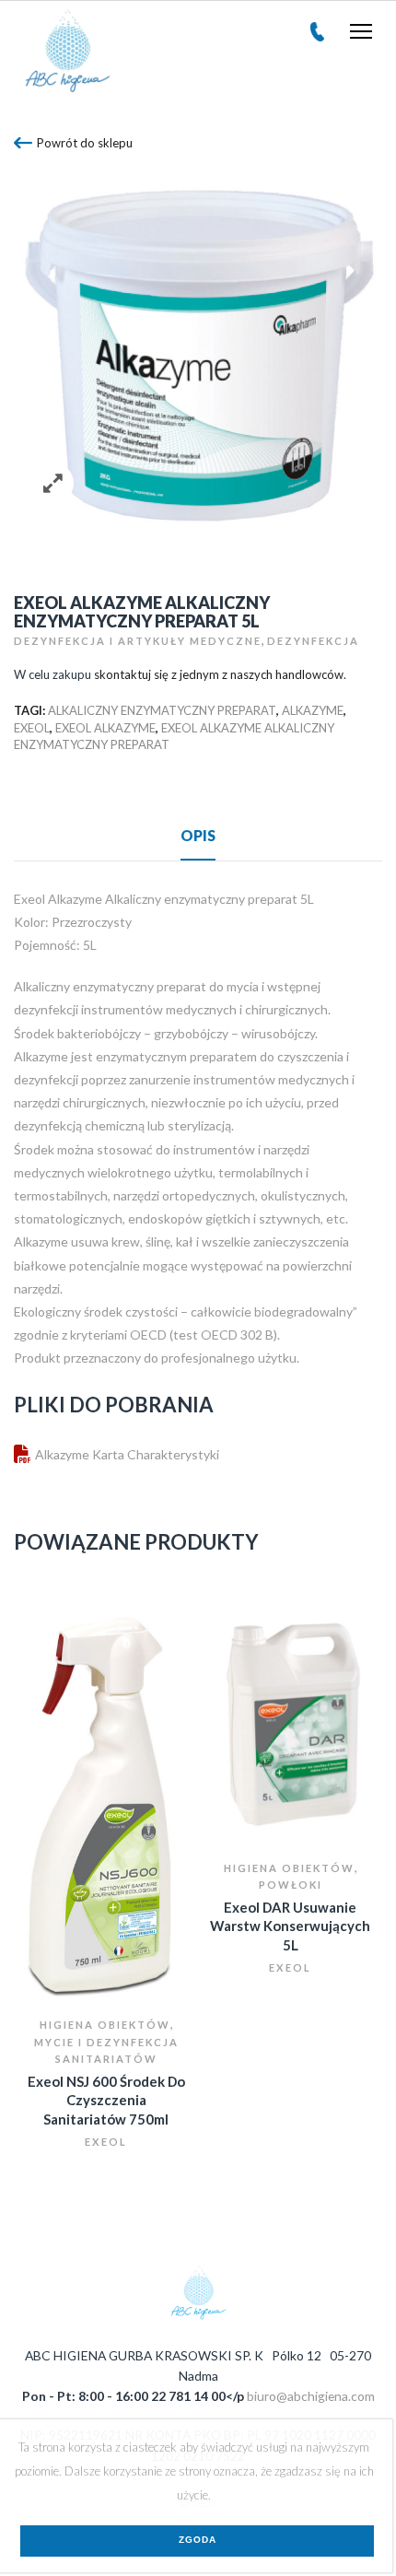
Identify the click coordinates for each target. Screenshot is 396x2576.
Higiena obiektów (105, 2025)
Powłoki (291, 1885)
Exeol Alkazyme (105, 728)
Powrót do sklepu (85, 143)
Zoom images (53, 483)
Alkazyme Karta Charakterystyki (127, 1454)
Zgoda (198, 2540)
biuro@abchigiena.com (311, 2396)
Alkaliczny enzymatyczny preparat (162, 710)
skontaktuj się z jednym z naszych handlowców (219, 674)
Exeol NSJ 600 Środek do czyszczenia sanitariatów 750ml (106, 2100)
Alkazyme (313, 710)
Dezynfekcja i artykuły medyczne (138, 641)
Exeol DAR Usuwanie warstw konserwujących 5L (290, 1926)
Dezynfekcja (313, 641)
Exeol (32, 728)
